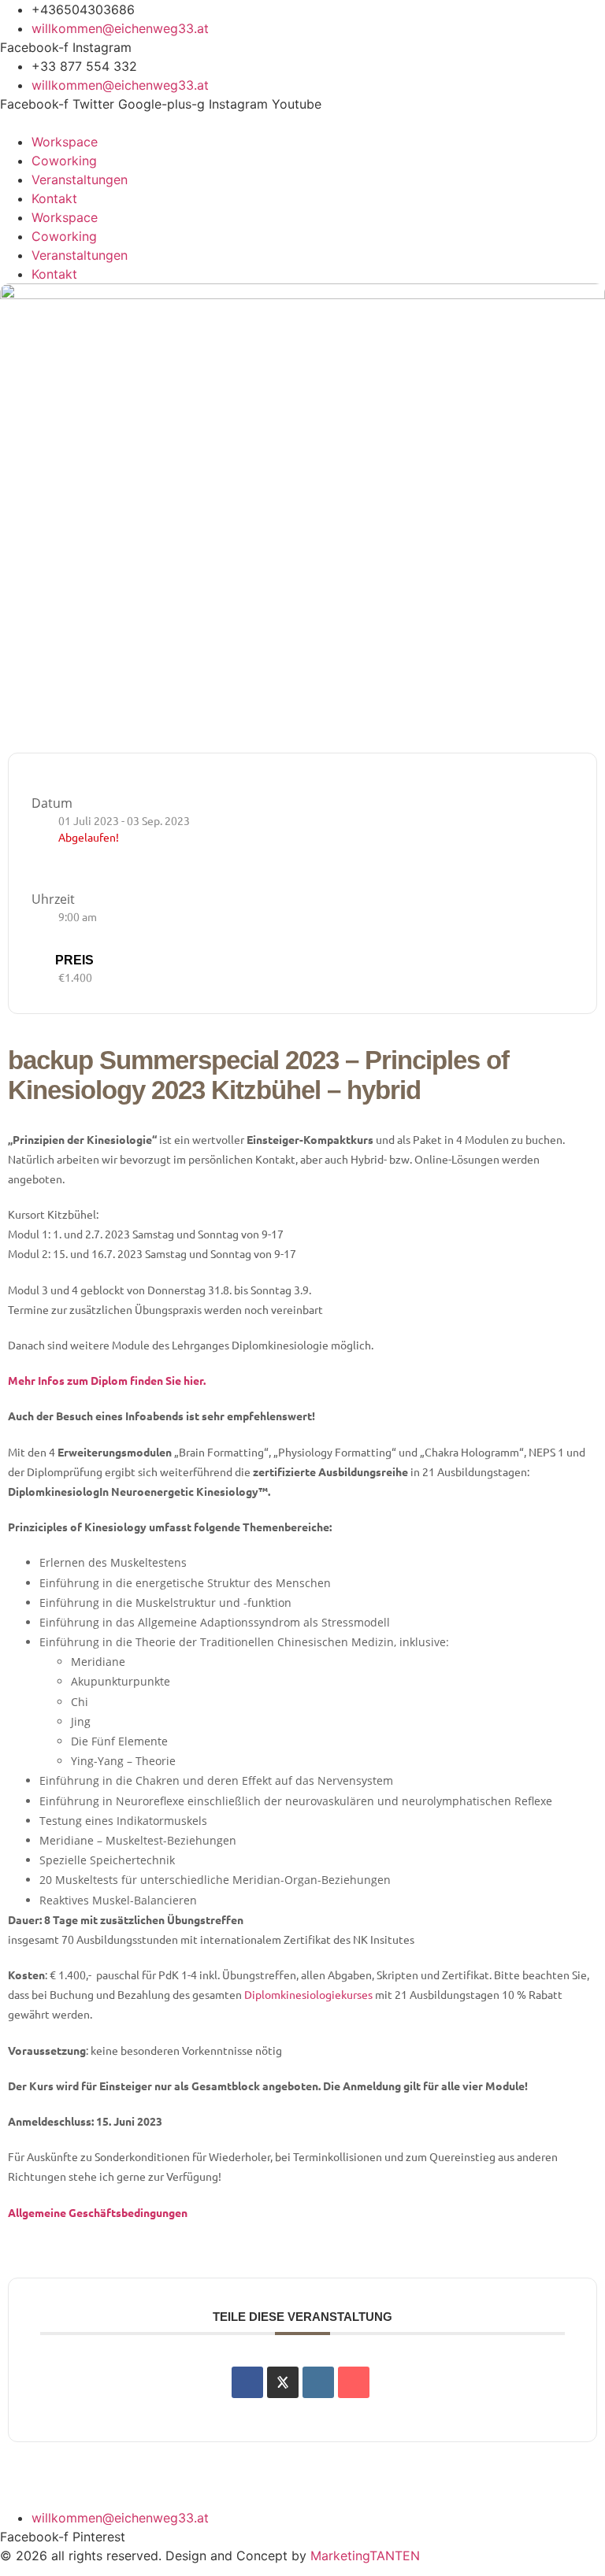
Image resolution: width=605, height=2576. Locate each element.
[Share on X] (283, 2382)
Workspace (65, 142)
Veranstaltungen (80, 180)
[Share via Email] (354, 2382)
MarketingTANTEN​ (365, 2556)
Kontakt (54, 198)
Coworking (64, 161)
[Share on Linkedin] (318, 2382)
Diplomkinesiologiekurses (308, 1994)
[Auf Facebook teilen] (247, 2382)
